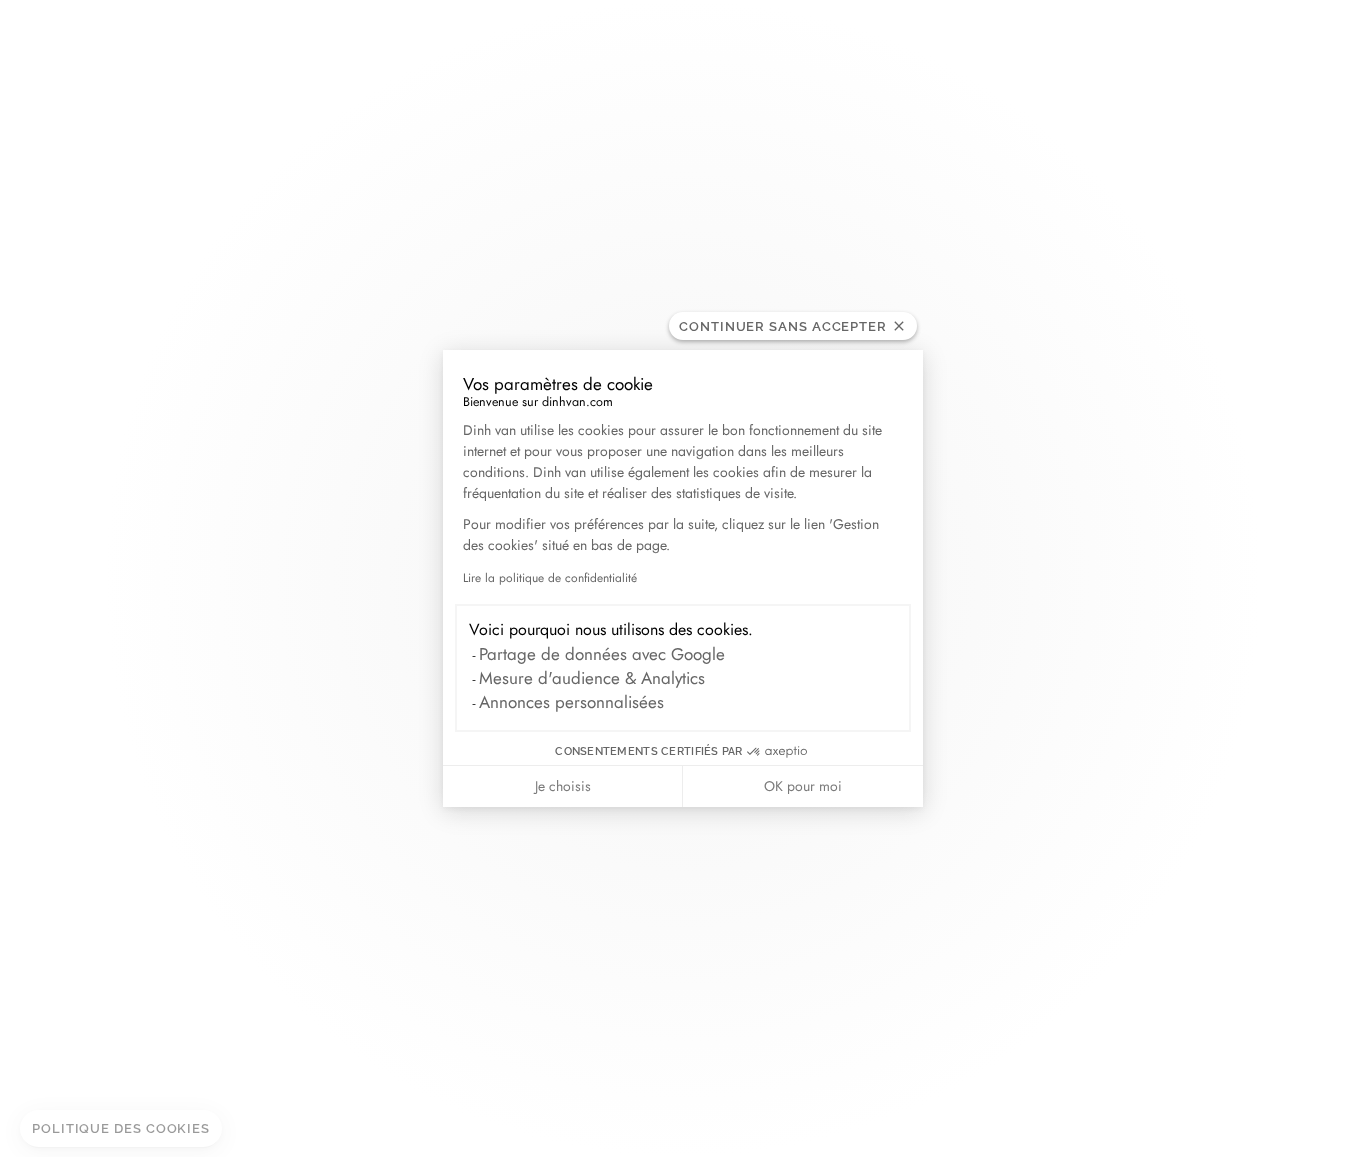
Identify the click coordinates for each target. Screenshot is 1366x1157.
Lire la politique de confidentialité (550, 578)
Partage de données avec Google (602, 654)
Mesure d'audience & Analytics (592, 678)
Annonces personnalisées (571, 702)
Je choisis (563, 786)
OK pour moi (803, 786)
